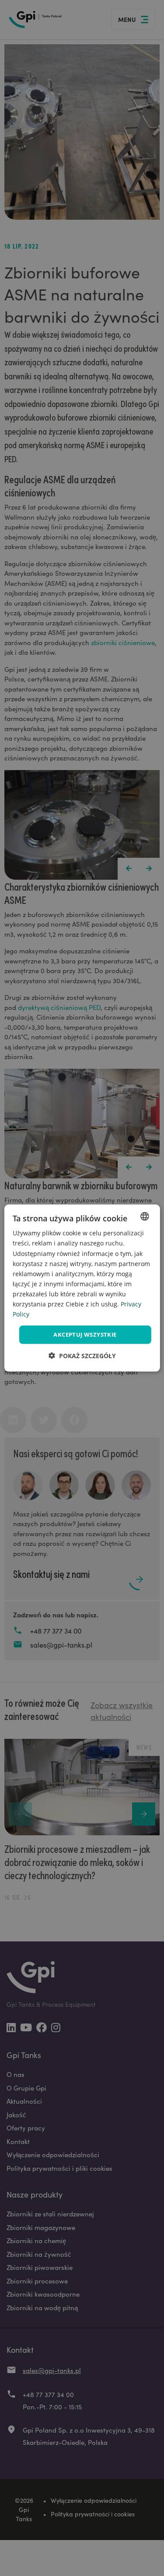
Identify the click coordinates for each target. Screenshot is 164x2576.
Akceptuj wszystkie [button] (85, 1334)
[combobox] (145, 1217)
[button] (82, 1355)
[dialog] (82, 1288)
